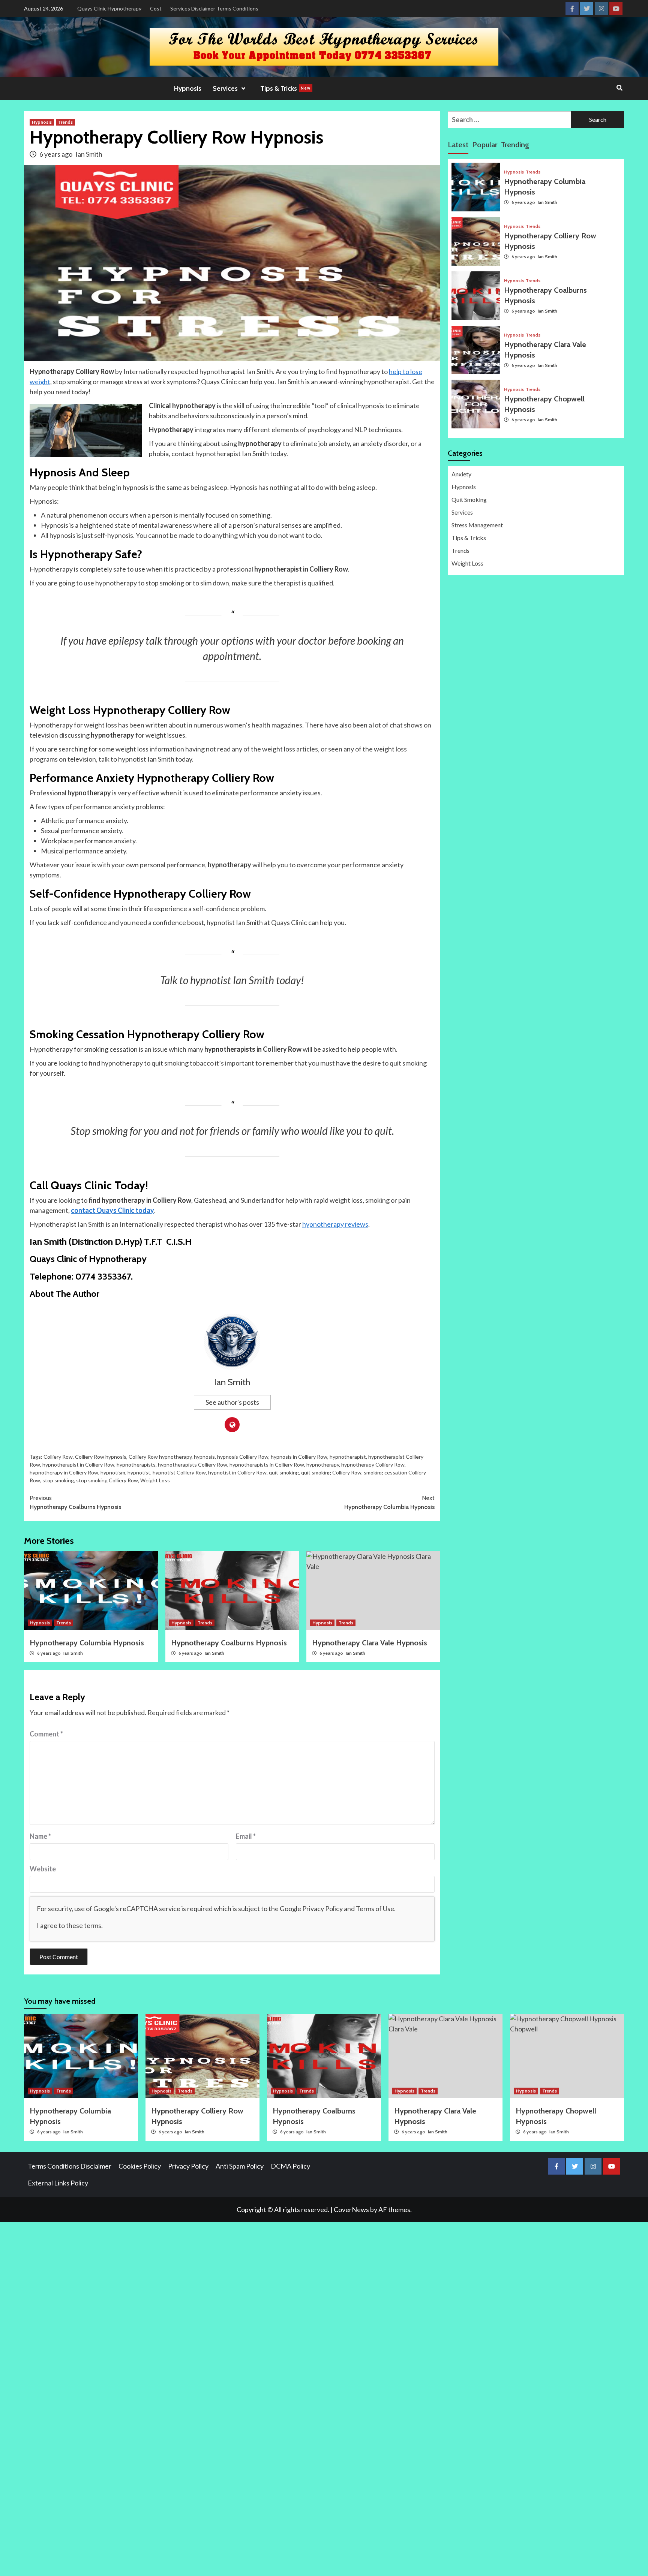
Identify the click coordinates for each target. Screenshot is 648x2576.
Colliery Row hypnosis (101, 1457)
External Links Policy (58, 2183)
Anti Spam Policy (240, 2166)
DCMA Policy (290, 2166)
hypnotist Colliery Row (179, 1472)
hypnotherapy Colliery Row (373, 1465)
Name (40, 1836)
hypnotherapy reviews (335, 1224)
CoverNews (351, 2209)
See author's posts (232, 1402)
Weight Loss (155, 1480)
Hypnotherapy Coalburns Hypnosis (75, 1502)
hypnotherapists (136, 1465)
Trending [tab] (515, 145)
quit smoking (284, 1472)
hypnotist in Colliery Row (237, 1472)
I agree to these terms (69, 1925)
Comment (46, 1734)
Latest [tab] (458, 145)
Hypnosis (188, 88)
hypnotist (139, 1472)
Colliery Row (58, 1457)
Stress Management (477, 525)
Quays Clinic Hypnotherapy (109, 8)
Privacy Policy (322, 1908)
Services (462, 512)
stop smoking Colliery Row (107, 1480)
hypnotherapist (348, 1457)
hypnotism (113, 1472)
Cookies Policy (140, 2166)
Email (246, 1836)
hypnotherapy (323, 1465)
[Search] (619, 88)
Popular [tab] (485, 145)
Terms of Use (375, 1908)
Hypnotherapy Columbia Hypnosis (389, 1502)
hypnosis (204, 1457)
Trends (65, 122)
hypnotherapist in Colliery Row (78, 1465)
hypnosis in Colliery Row (299, 1457)
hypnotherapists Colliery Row (193, 1465)
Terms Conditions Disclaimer (70, 2166)
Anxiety (461, 474)
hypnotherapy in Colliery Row (64, 1472)
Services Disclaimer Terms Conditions (214, 8)
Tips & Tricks (285, 88)
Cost (156, 8)
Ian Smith (89, 154)
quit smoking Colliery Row (331, 1472)
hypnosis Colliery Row (243, 1457)
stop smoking (58, 1480)
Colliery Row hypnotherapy (160, 1457)
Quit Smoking (469, 499)
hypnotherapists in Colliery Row (267, 1465)
